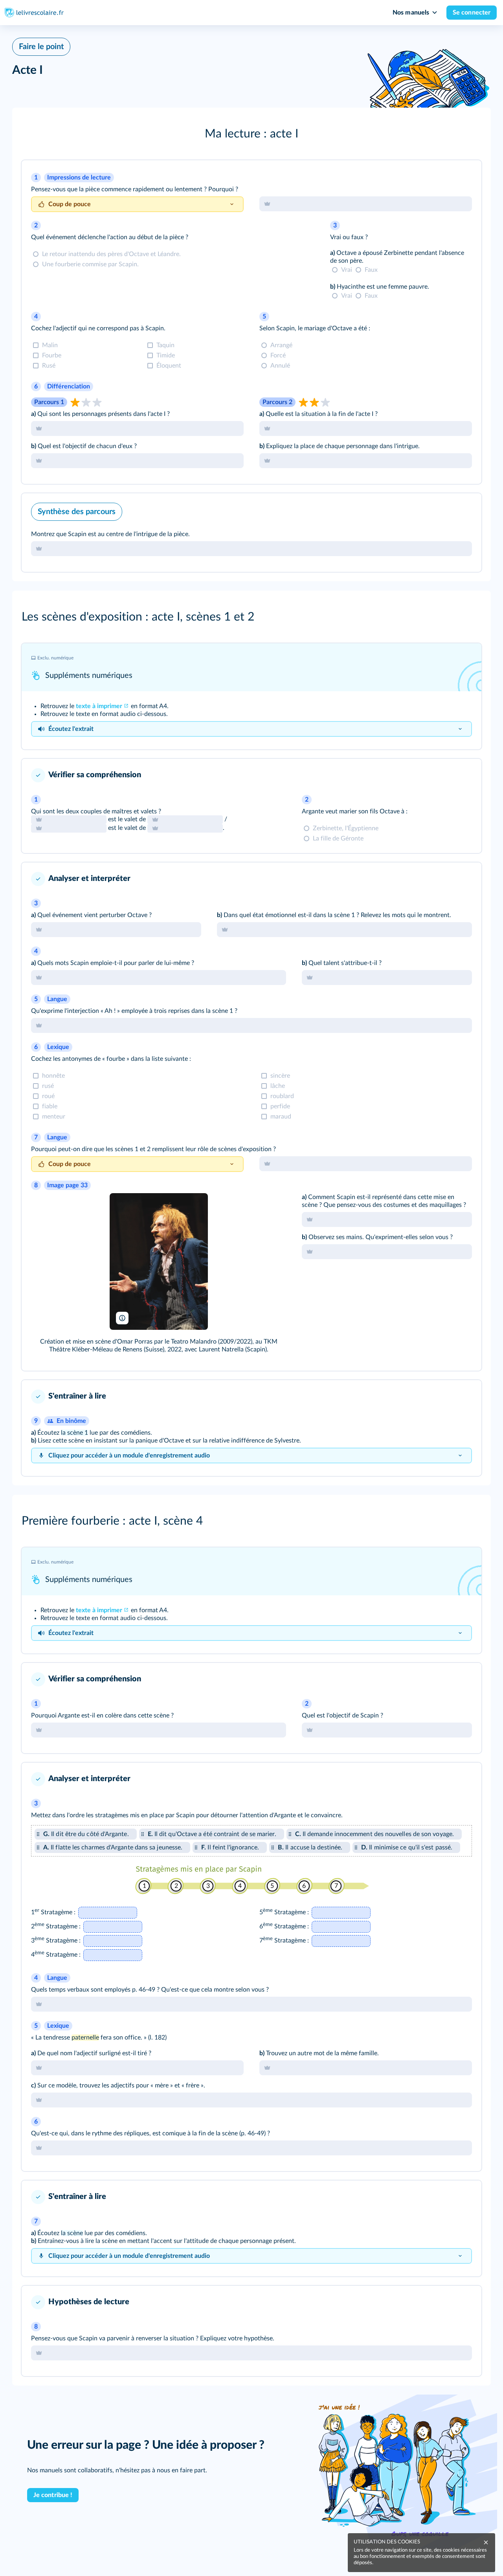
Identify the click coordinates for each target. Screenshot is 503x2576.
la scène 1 (74, 1433)
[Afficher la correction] (448, 177)
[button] (251, 134)
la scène (72, 2233)
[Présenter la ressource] (465, 177)
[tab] (366, 204)
